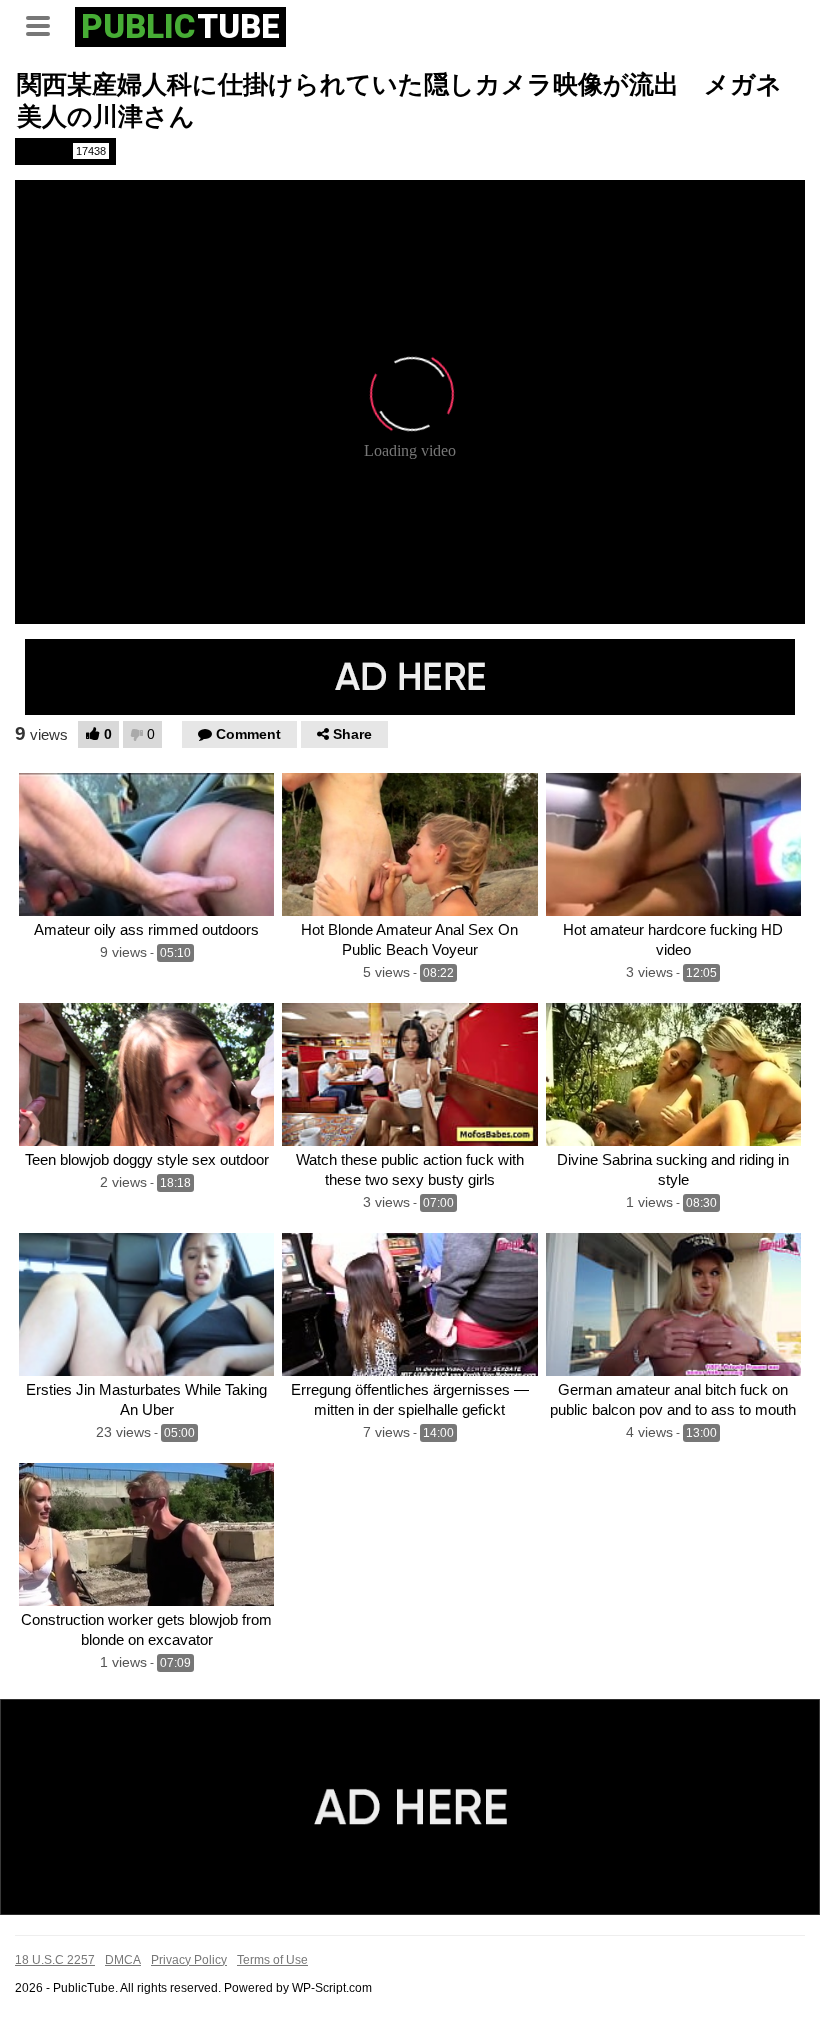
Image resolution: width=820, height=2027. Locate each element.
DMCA (123, 1960)
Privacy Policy (189, 1960)
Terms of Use (272, 1960)
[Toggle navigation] (45, 24)
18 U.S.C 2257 (55, 1960)
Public (64, 151)
